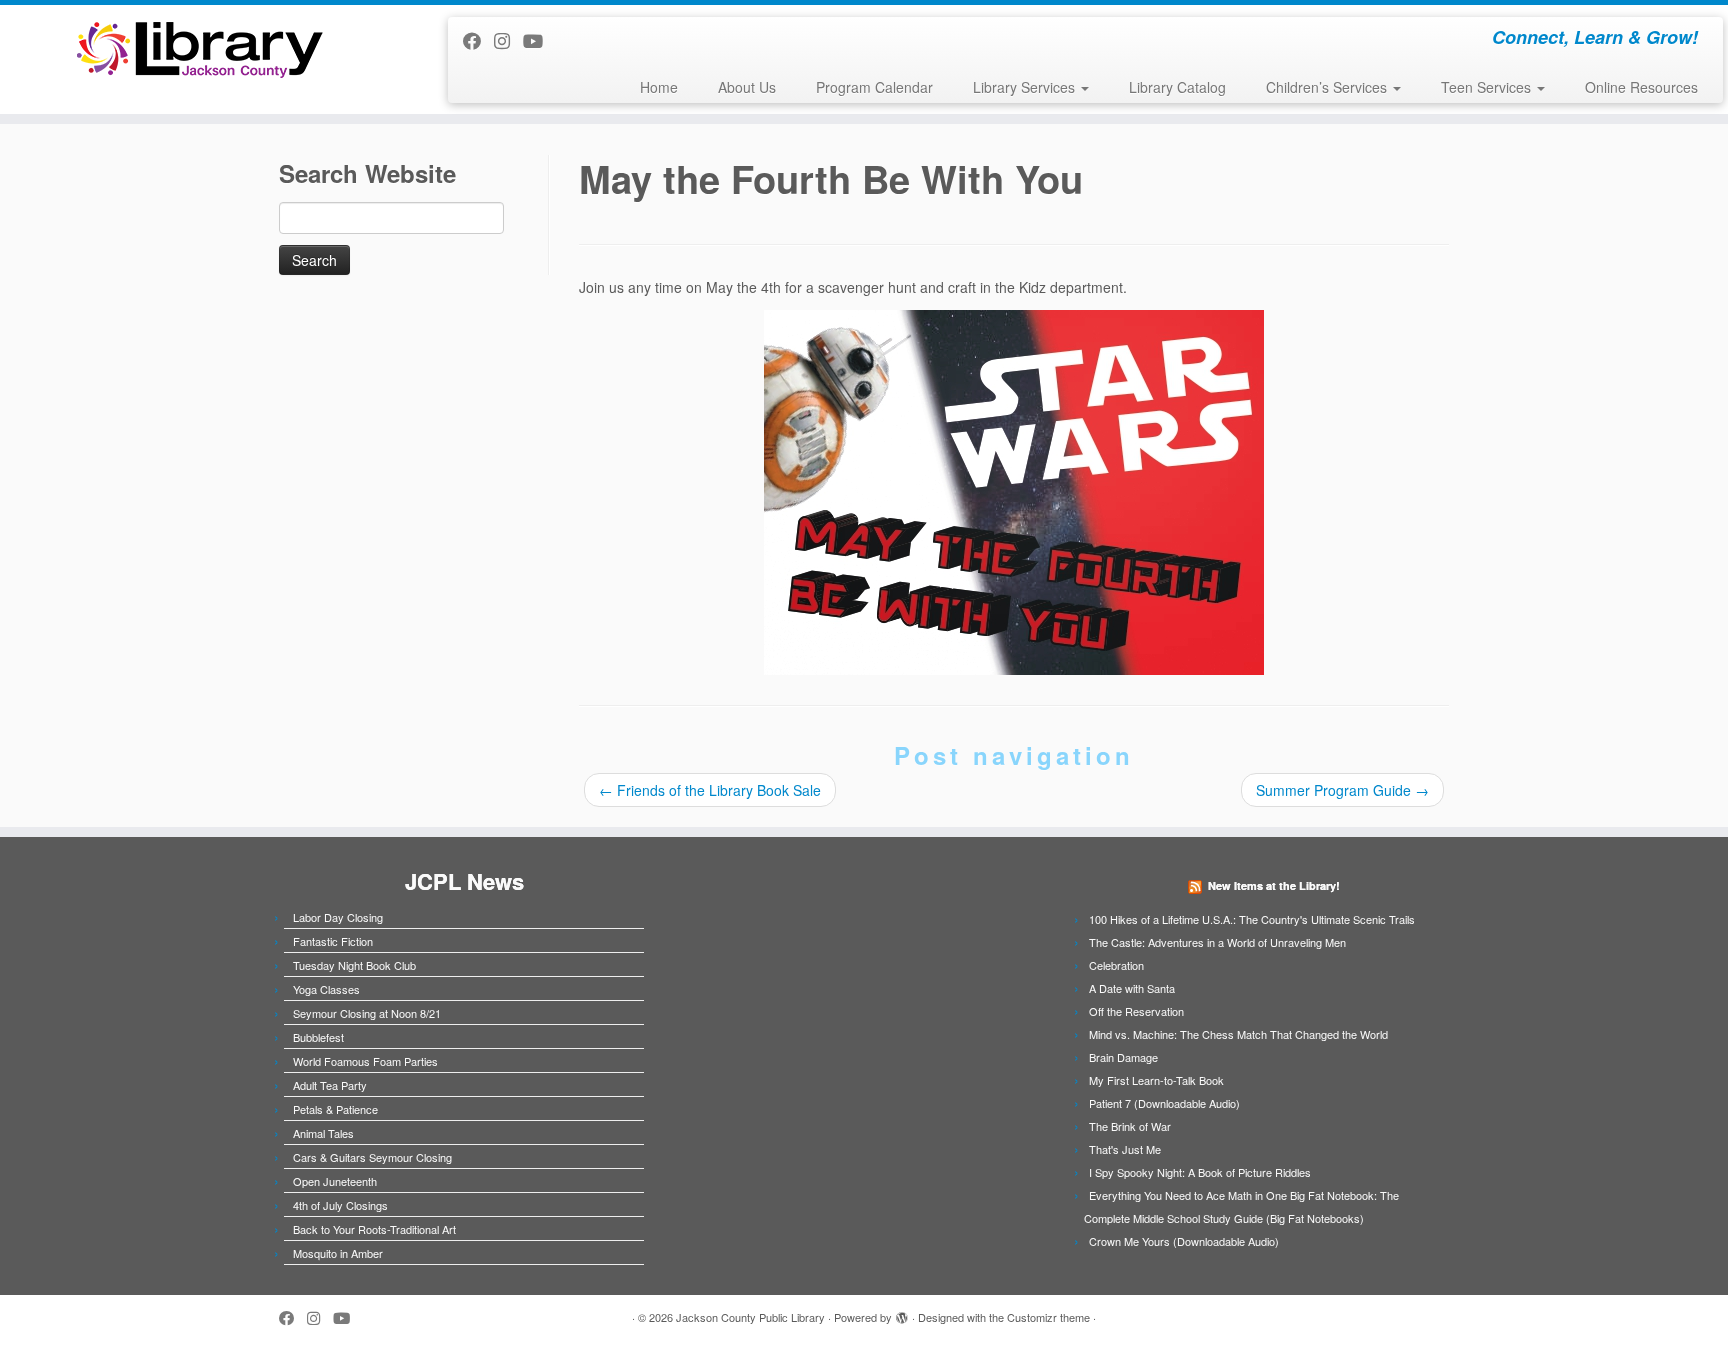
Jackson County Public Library (750, 1317)
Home (659, 87)
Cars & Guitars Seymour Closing (372, 1157)
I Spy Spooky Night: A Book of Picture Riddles (1200, 1172)
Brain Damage (1123, 1057)
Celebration (1116, 965)
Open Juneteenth (335, 1181)
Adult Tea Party (330, 1085)
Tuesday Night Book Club (354, 965)
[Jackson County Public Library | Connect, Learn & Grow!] (199, 48)
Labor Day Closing (338, 917)
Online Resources (1641, 87)
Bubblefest (318, 1037)
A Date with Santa (1132, 988)
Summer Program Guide (1342, 790)
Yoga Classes (326, 989)
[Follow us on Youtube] (539, 40)
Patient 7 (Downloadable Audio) (1164, 1103)
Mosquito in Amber (338, 1253)
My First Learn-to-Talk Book (1156, 1080)
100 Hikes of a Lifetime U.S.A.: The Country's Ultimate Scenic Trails (1252, 919)
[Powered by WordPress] (902, 1313)
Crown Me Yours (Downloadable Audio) (1184, 1241)
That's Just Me (1125, 1149)
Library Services (1026, 87)
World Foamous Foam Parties (365, 1061)
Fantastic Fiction (333, 941)
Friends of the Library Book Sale (710, 790)
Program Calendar (874, 87)
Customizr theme (1048, 1317)
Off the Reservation (1136, 1011)
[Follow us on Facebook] (478, 40)
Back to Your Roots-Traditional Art (374, 1229)
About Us (747, 87)
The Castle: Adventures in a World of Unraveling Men (1217, 942)
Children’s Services (1328, 87)
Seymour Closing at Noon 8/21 (367, 1013)
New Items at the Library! (1274, 885)
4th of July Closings (340, 1205)
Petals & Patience (335, 1109)
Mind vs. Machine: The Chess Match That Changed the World (1238, 1034)
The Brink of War (1130, 1126)
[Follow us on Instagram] (508, 40)
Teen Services (1488, 87)
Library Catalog (1177, 87)
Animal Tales (323, 1133)
